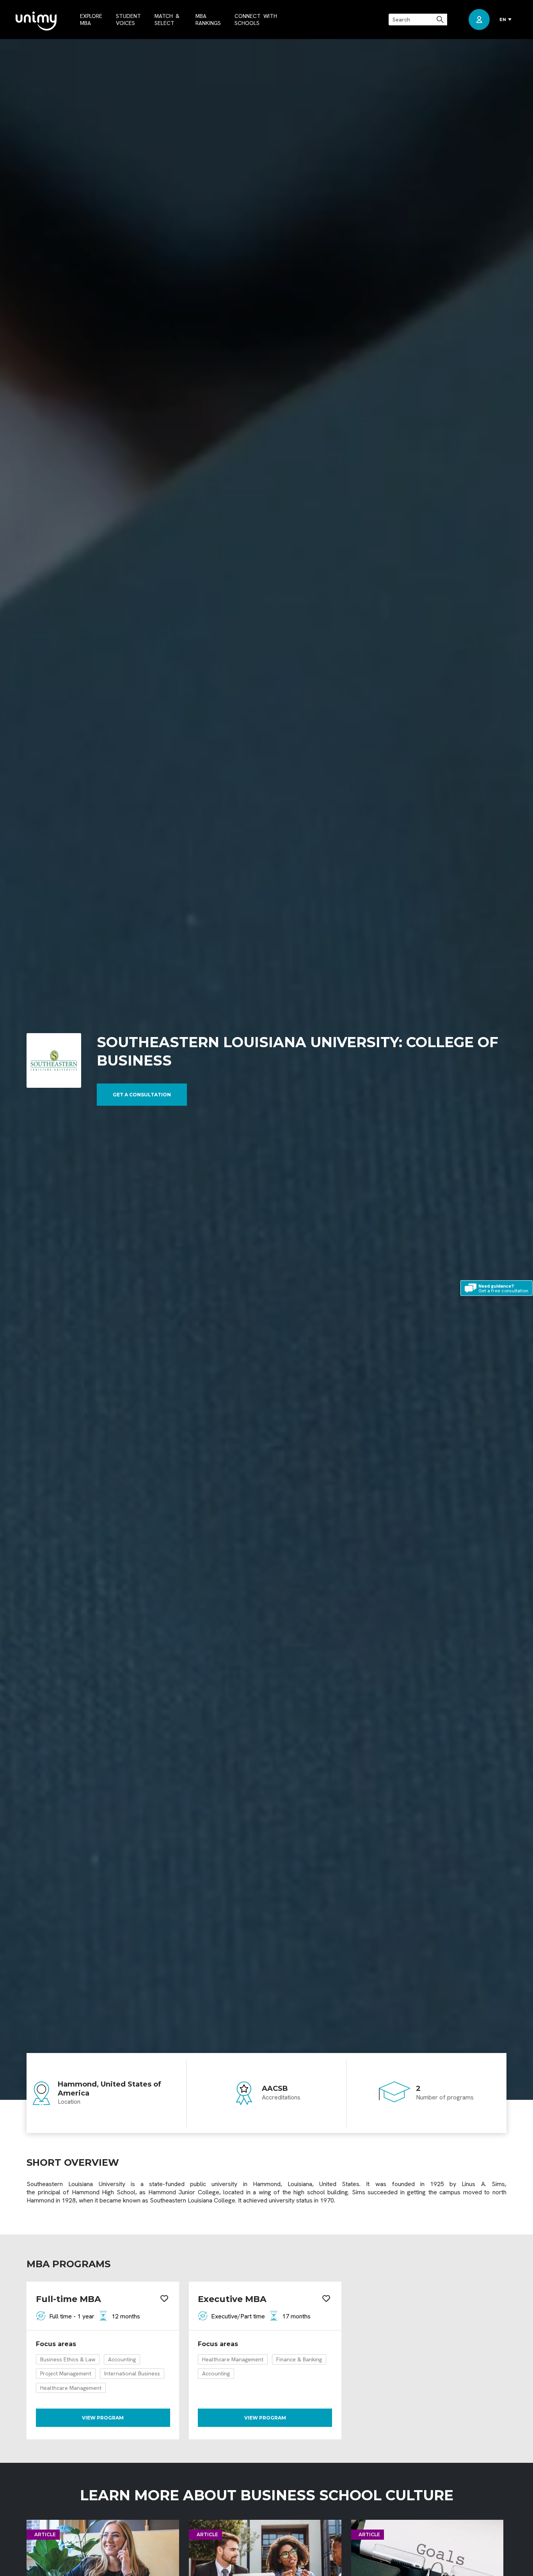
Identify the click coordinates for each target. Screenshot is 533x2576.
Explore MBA (91, 20)
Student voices (128, 20)
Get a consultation (142, 1095)
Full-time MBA (68, 2299)
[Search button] (441, 20)
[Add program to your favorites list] (164, 2299)
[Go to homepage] (36, 22)
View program (103, 2418)
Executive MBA (232, 2299)
